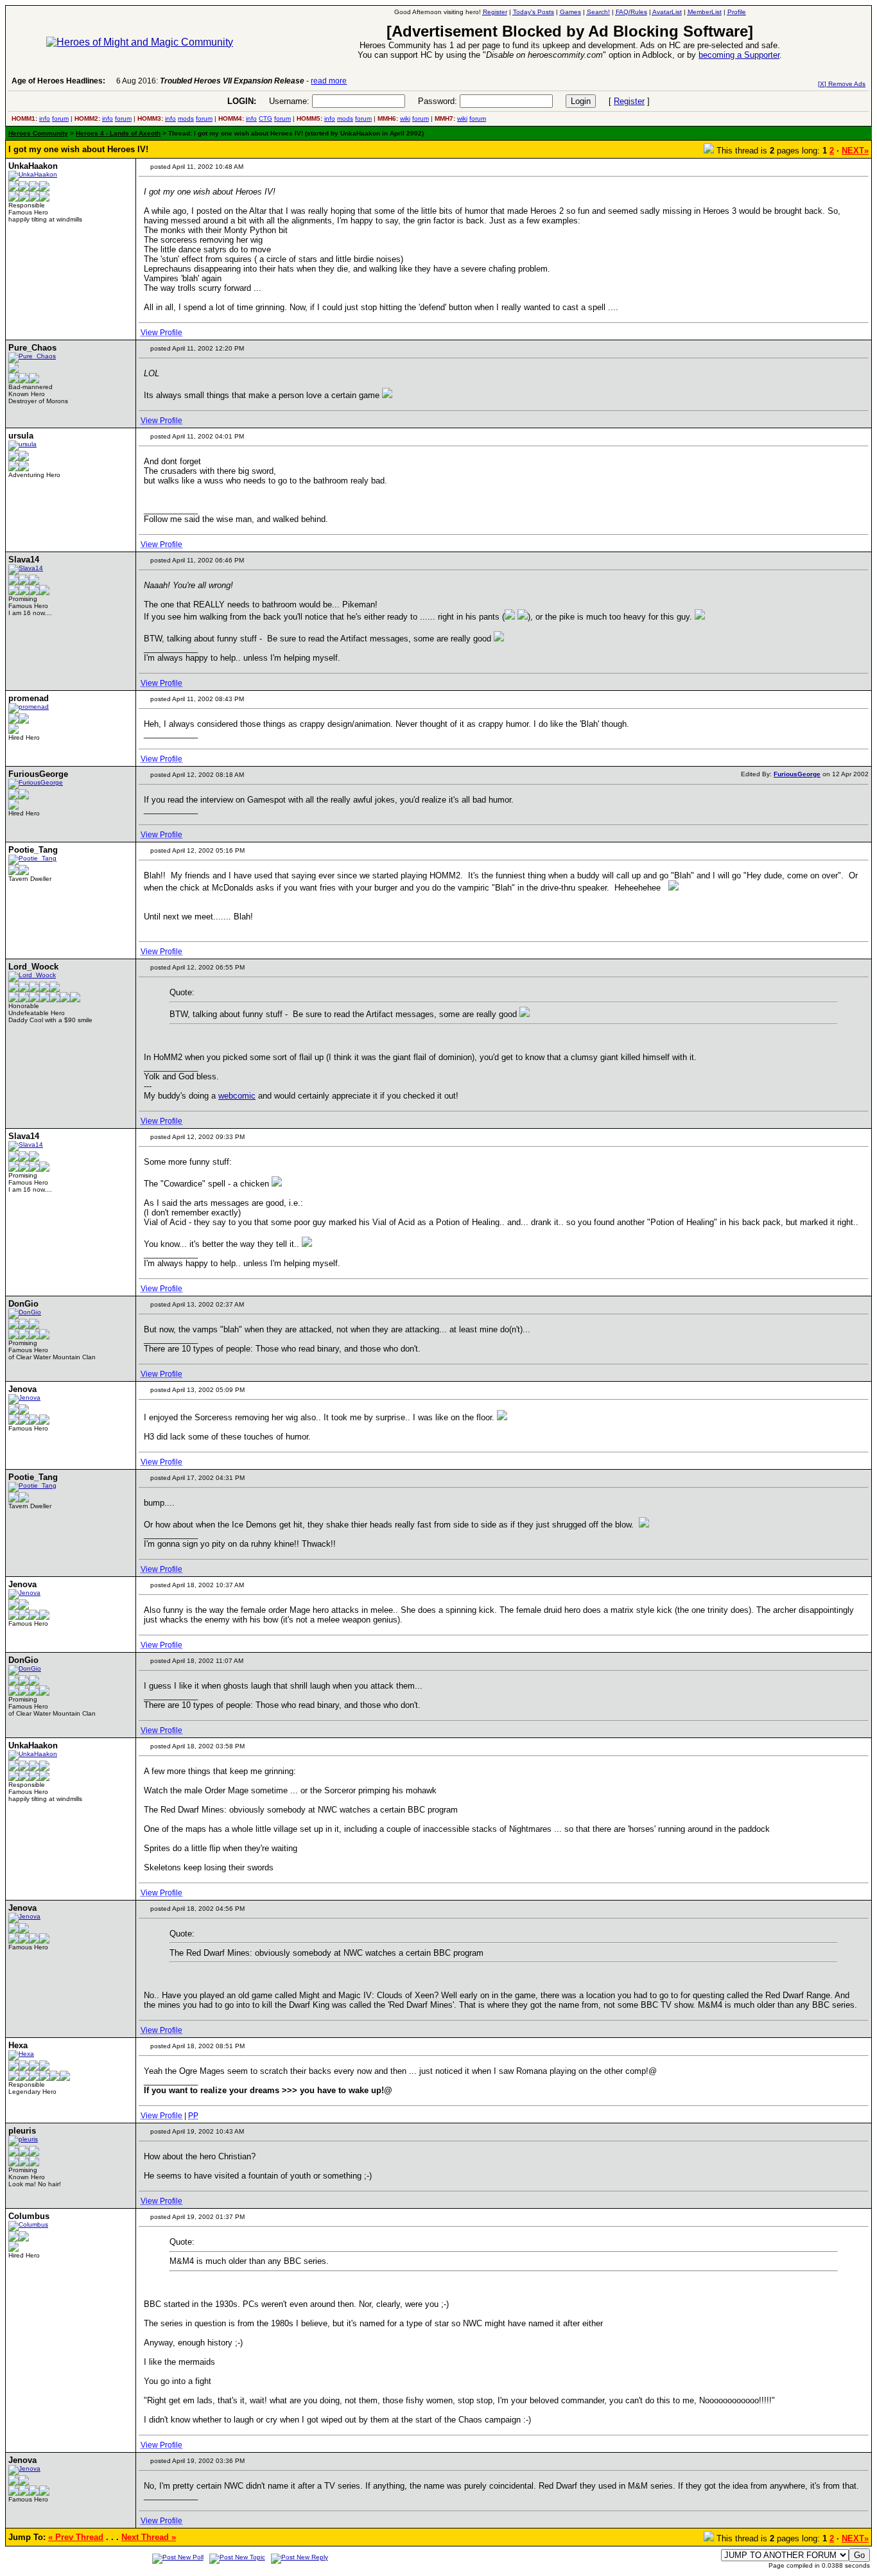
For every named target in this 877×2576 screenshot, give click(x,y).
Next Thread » (149, 2537)
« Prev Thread (76, 2537)
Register (629, 101)
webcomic (237, 1096)
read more (329, 81)
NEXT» (855, 151)
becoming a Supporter (739, 55)
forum (60, 118)
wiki (405, 118)
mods (186, 118)
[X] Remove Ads (842, 84)
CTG (265, 118)
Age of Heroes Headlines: (58, 81)
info (45, 118)
